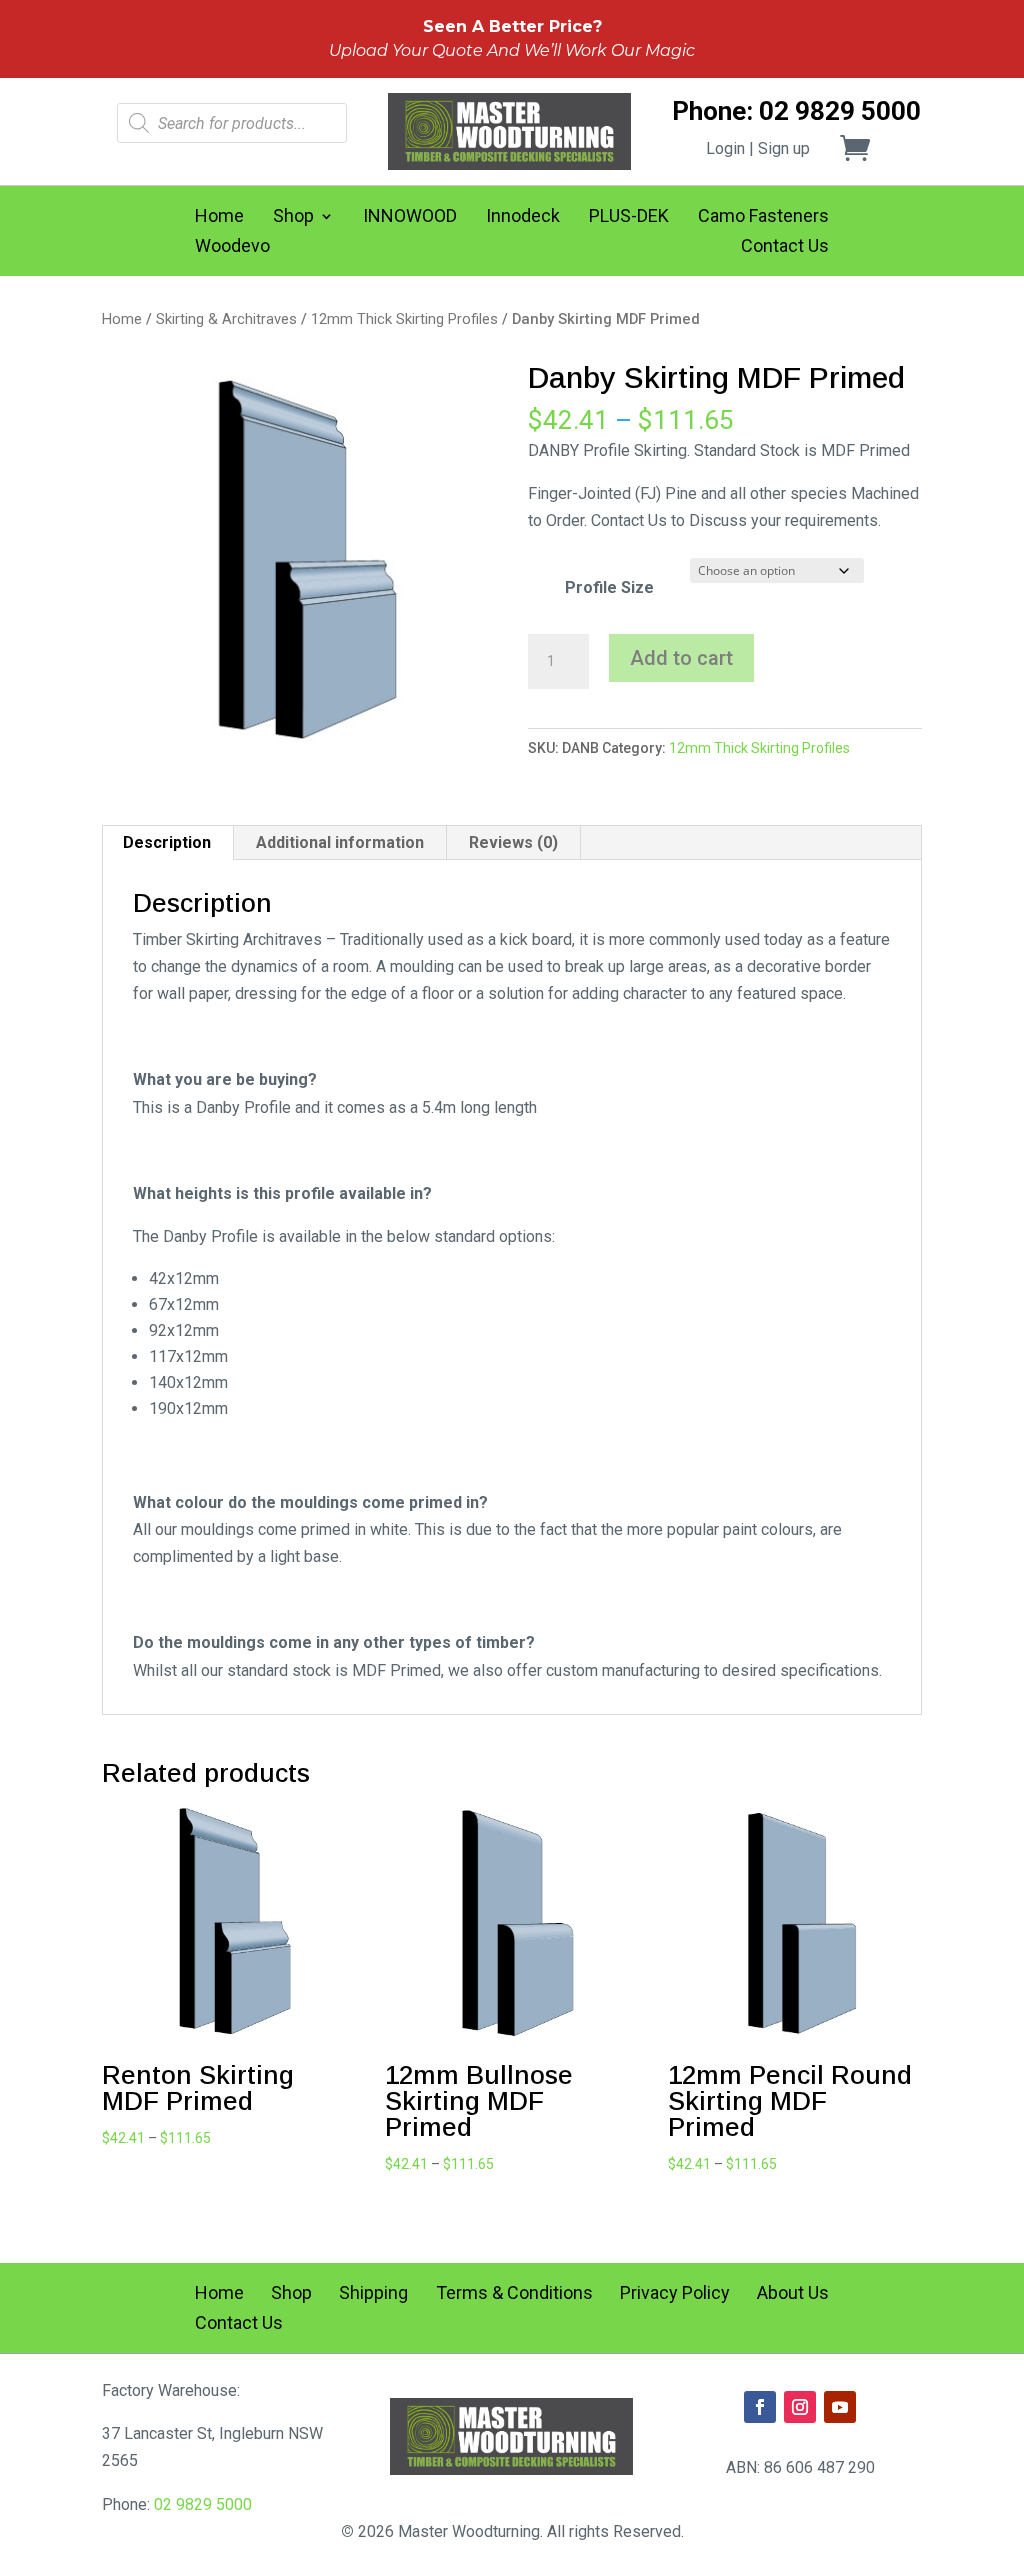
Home (219, 217)
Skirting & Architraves (226, 319)
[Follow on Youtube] (840, 2407)
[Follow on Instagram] (800, 2407)
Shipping (373, 2294)
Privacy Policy (675, 2294)
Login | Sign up (758, 148)
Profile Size (609, 587)
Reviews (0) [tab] (513, 842)
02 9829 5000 (203, 2504)
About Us (793, 2294)
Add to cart (681, 658)
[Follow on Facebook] (760, 2407)
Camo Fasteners (763, 217)
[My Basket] (867, 148)
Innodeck (523, 217)
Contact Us (785, 247)
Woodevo (232, 247)
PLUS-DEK (629, 217)
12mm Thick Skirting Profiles (404, 319)
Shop (293, 217)
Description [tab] (167, 842)
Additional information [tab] (340, 842)
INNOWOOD (410, 217)
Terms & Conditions (514, 2294)
